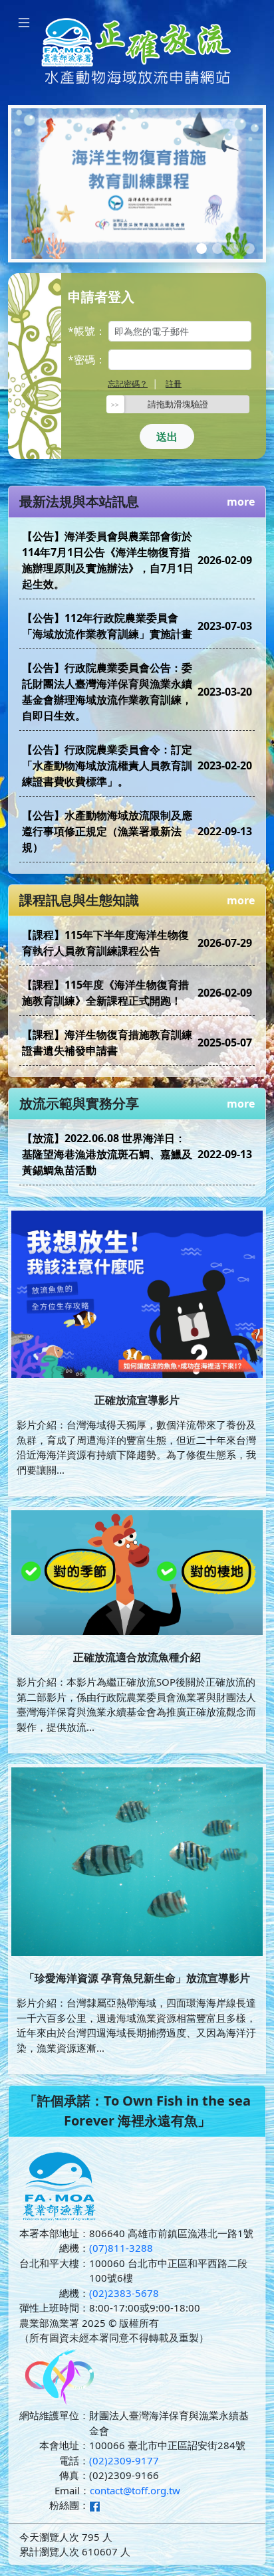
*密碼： (87, 359)
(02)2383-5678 (124, 2293)
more (241, 502)
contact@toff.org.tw (135, 2490)
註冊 (174, 384)
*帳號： (87, 331)
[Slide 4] (249, 248)
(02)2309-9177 (124, 2460)
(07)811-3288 (121, 2248)
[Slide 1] (202, 248)
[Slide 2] (217, 248)
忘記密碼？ (128, 384)
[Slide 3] (233, 248)
